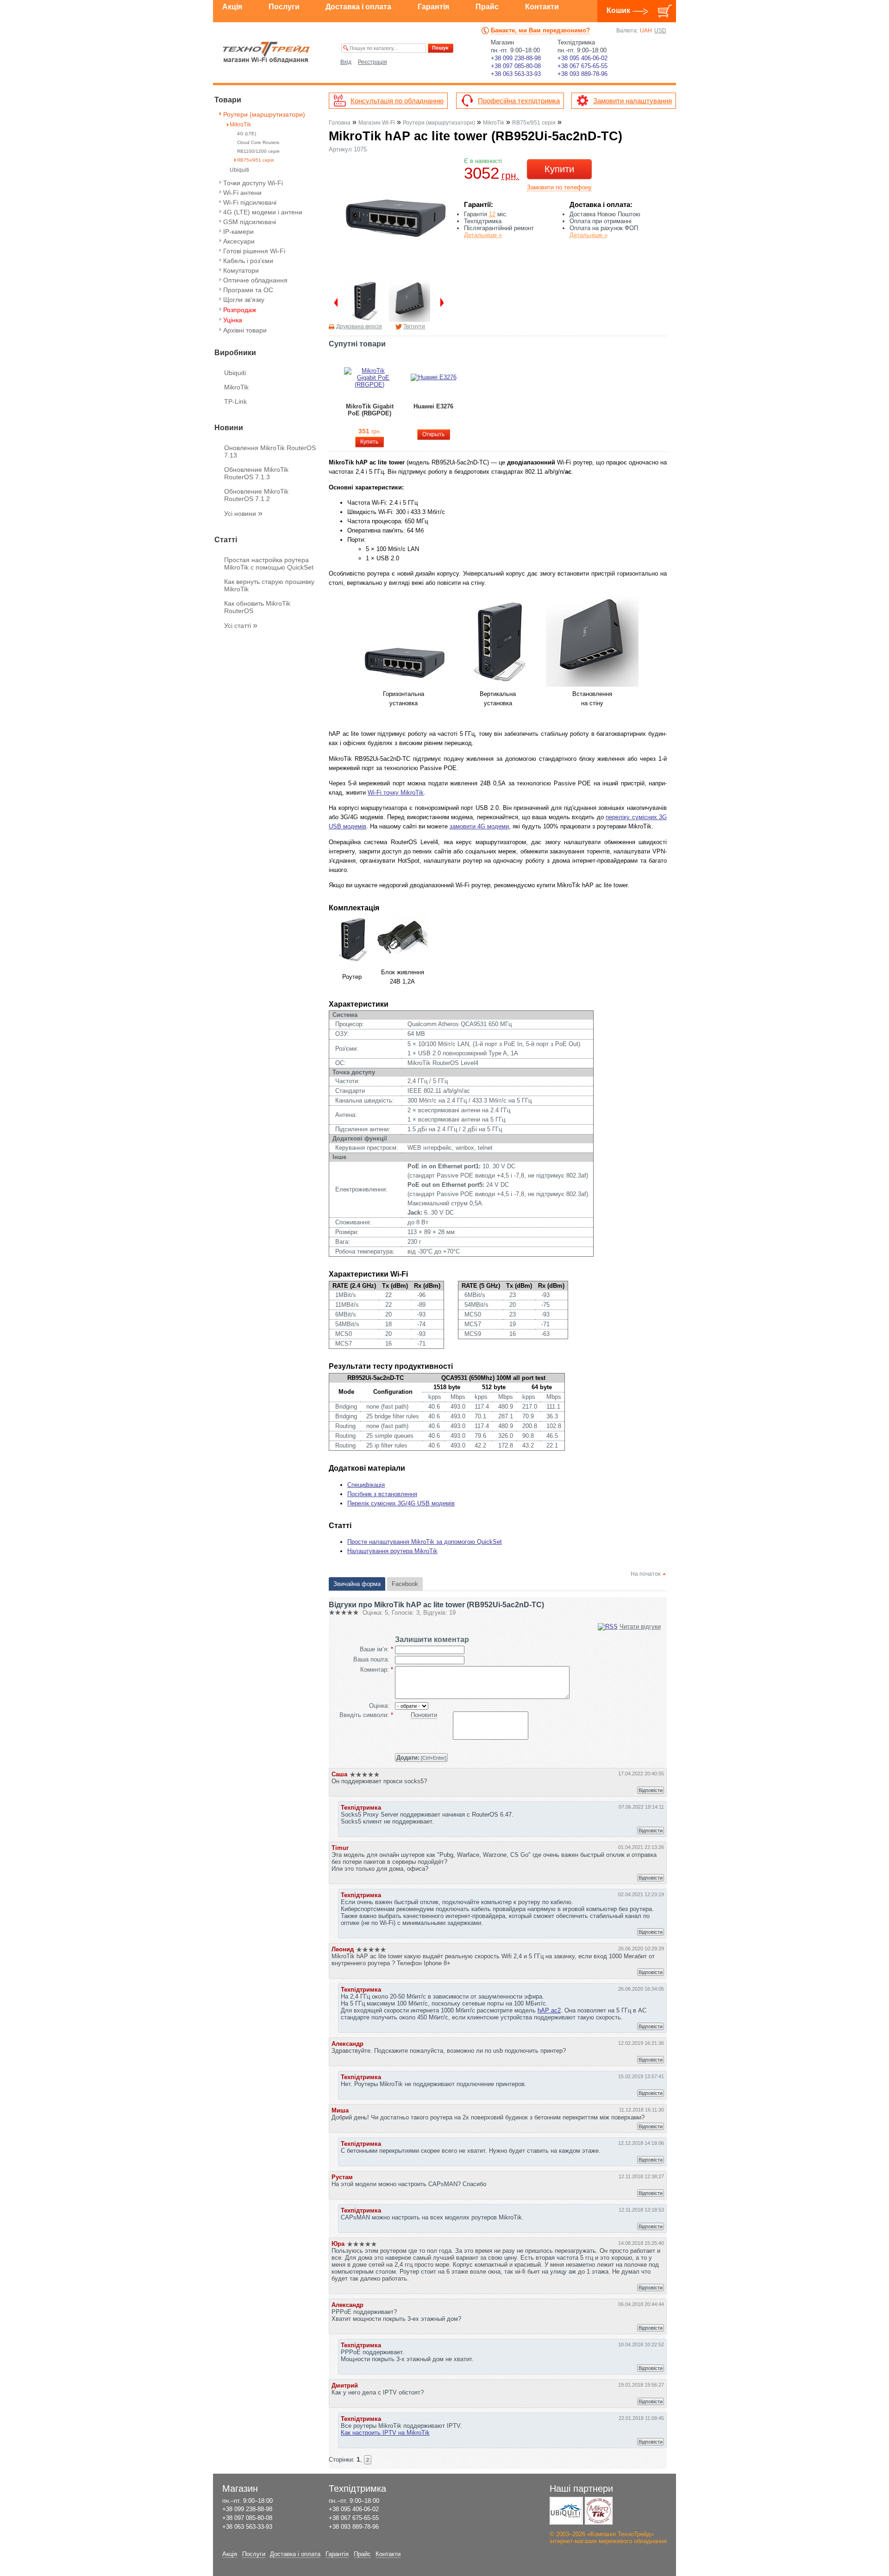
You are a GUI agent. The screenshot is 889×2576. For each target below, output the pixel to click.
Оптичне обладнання (255, 280)
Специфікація (366, 1485)
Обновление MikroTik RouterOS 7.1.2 (256, 495)
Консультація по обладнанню (397, 101)
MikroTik (240, 125)
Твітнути (414, 326)
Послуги (284, 7)
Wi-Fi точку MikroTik (396, 793)
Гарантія (433, 7)
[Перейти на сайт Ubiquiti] (566, 2511)
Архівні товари (245, 330)
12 (492, 214)
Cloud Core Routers (258, 142)
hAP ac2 (549, 2010)
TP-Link (235, 401)
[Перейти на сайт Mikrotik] (599, 2511)
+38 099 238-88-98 (516, 58)
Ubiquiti (239, 170)
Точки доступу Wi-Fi (253, 183)
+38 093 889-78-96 (582, 74)
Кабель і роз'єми (248, 261)
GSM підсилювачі (250, 222)
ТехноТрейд (266, 52)
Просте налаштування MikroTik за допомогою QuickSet (425, 1542)
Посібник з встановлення (382, 1494)
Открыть (433, 434)
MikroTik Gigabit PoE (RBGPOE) (370, 410)
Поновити (424, 1715)
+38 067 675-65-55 (582, 66)
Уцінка (233, 320)
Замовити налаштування (632, 101)
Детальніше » (483, 235)
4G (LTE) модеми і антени (263, 212)
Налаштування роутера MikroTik (392, 1551)
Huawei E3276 (433, 406)
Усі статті (241, 626)
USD (660, 31)
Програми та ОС (248, 290)
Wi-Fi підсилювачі (250, 202)
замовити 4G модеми (479, 826)
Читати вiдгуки (640, 1626)
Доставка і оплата (358, 7)
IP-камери (238, 232)
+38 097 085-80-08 (516, 66)
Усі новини (243, 514)
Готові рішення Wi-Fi (254, 251)
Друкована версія (359, 326)
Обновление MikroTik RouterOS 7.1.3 (256, 473)
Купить (369, 442)
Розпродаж (240, 310)
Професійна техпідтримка (519, 101)
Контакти (542, 7)
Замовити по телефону (559, 187)
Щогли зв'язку (244, 300)
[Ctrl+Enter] (421, 1758)
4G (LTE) (247, 134)
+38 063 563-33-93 (516, 74)
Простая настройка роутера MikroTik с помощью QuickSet (269, 564)
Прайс (487, 7)
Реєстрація (373, 62)
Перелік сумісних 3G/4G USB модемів (401, 1503)
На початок (645, 1574)
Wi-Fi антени (242, 193)
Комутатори (241, 270)
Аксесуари (239, 241)
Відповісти (651, 1790)
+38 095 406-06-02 (582, 58)
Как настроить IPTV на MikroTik (385, 2433)
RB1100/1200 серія (258, 151)
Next (445, 302)
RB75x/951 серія (255, 160)
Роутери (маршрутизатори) (264, 114)
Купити (559, 169)
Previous (333, 302)
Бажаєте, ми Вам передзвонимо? (540, 30)
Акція (232, 7)
